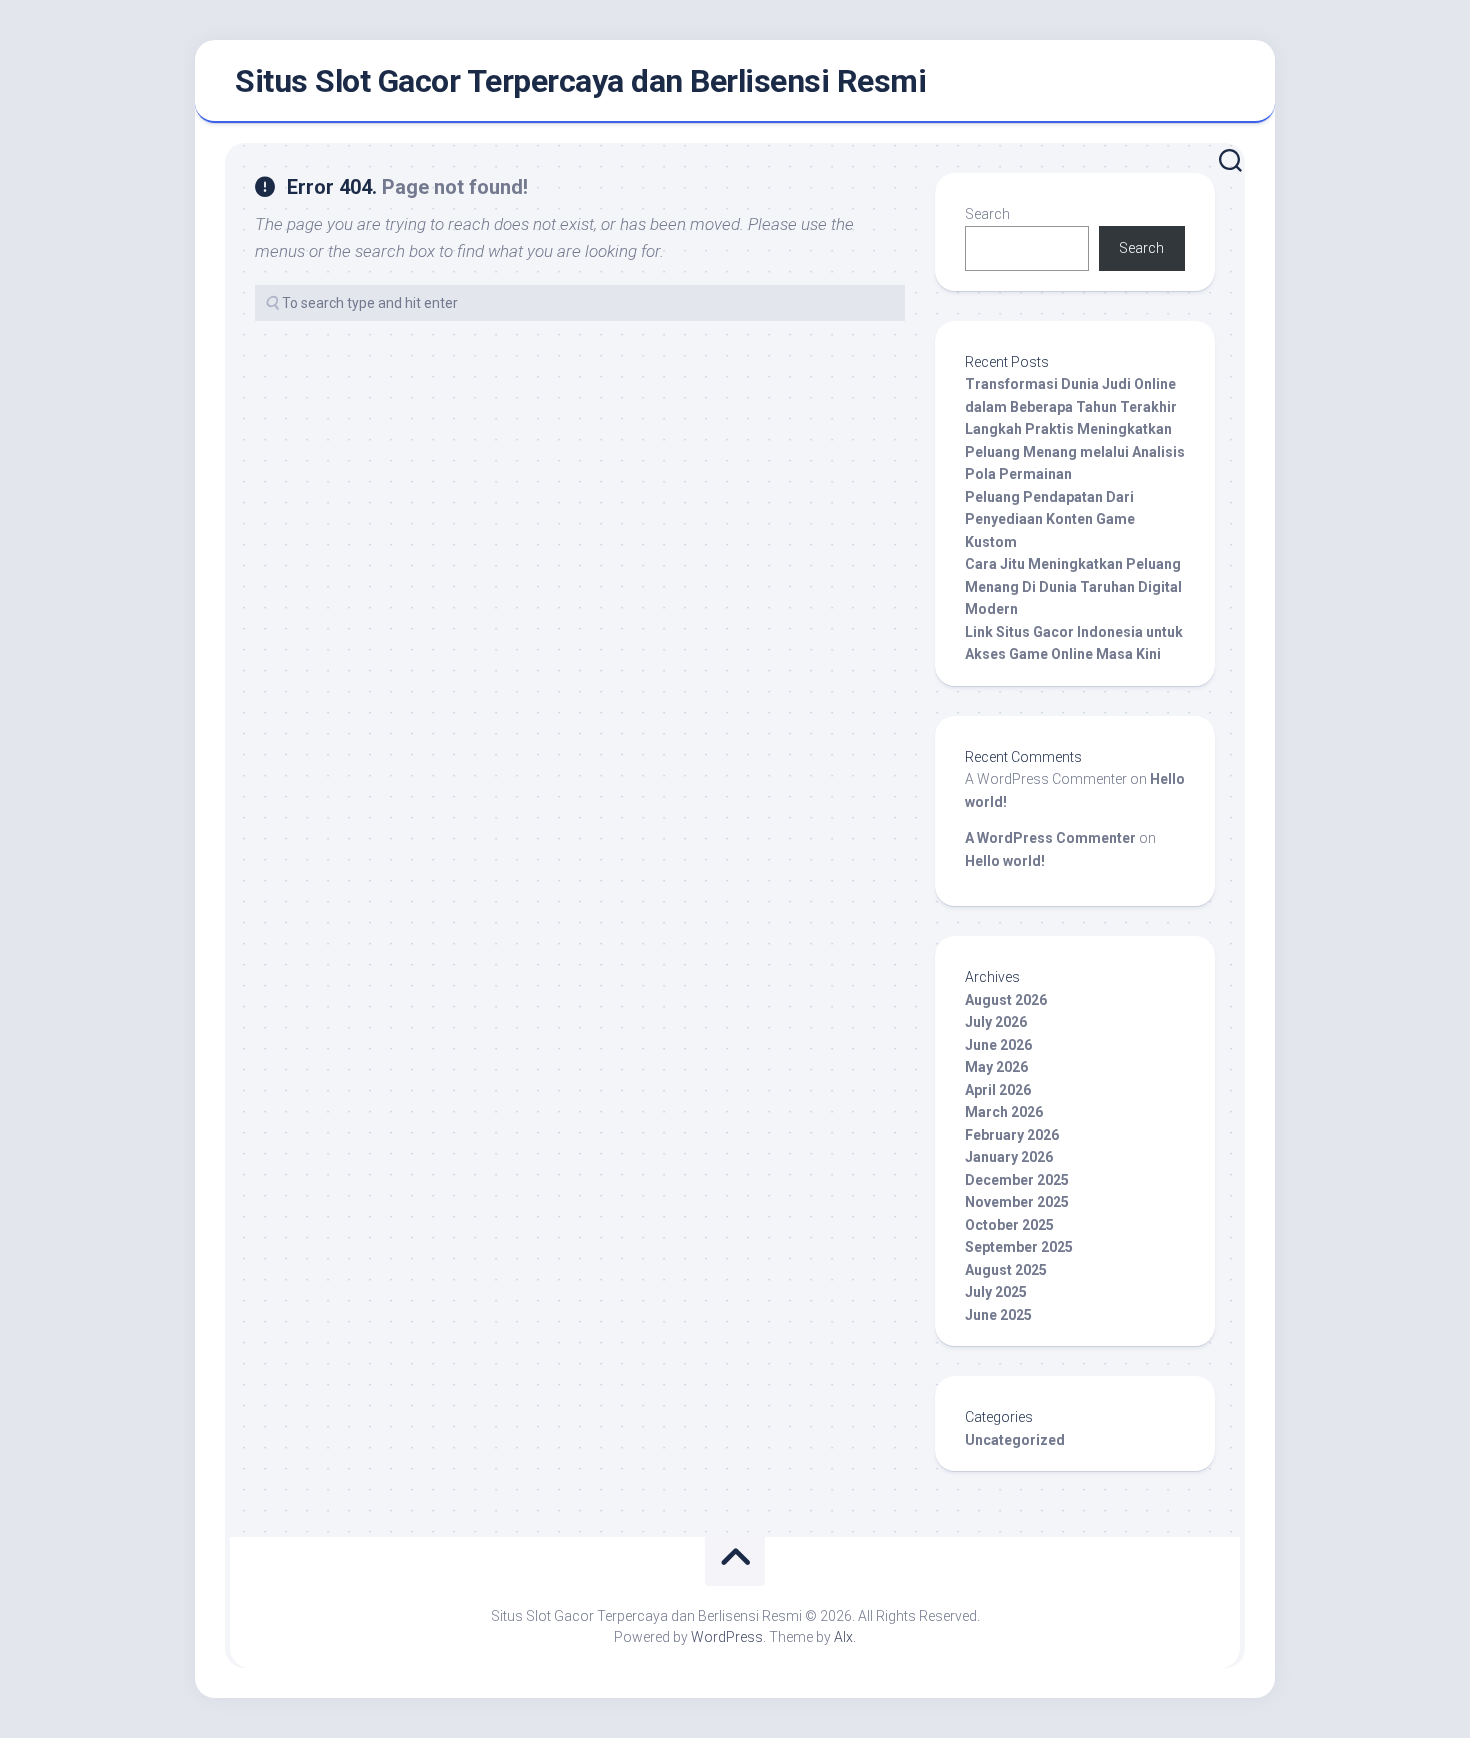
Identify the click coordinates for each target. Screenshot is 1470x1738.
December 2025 (1017, 1180)
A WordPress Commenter (1050, 838)
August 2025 (1006, 1270)
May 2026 (996, 1067)
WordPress (727, 1637)
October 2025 (1009, 1225)
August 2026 (1006, 1000)
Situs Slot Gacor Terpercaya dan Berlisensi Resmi (580, 81)
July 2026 (996, 1022)
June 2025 (998, 1315)
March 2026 (1004, 1112)
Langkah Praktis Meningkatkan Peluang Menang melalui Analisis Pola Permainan (1075, 451)
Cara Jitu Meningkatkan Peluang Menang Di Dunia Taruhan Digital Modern (1073, 586)
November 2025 (1017, 1202)
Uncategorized (1015, 1440)
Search (987, 214)
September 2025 (1019, 1247)
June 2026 (998, 1045)
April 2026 (998, 1090)
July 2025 (996, 1292)
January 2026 (1009, 1157)
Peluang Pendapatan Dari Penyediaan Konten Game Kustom (1050, 519)
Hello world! (1005, 861)
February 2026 (1012, 1135)
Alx (843, 1637)
